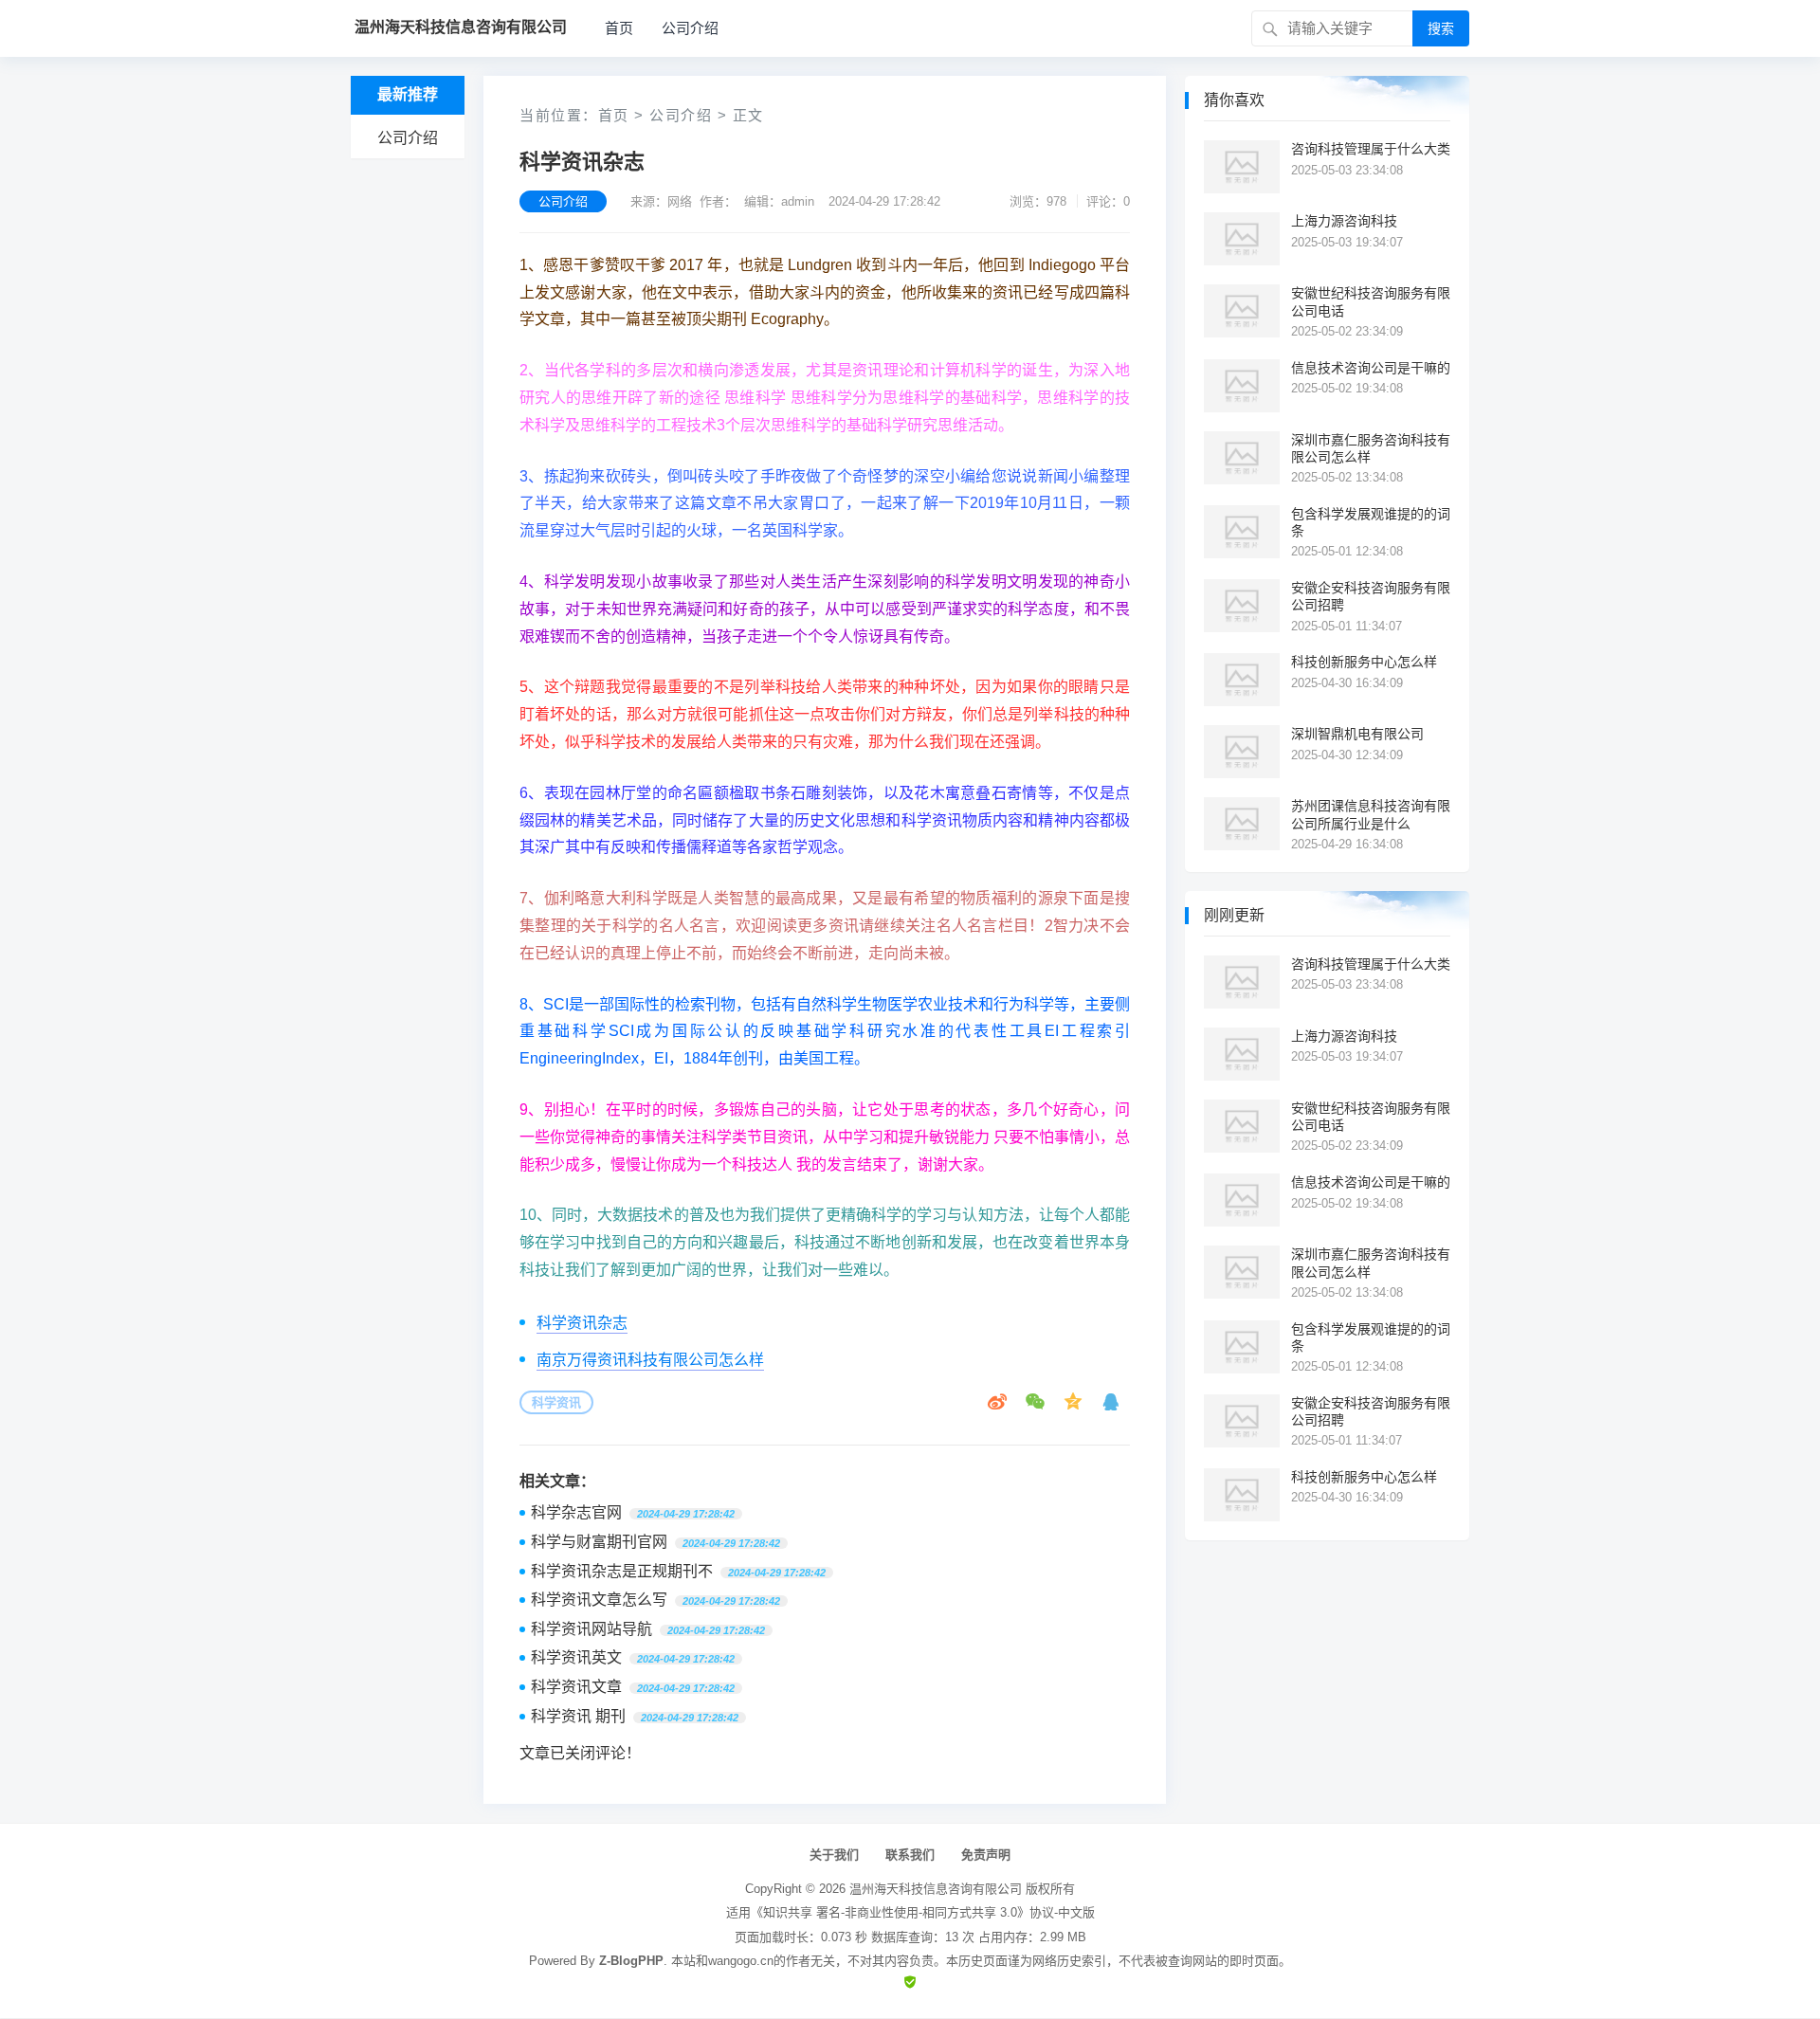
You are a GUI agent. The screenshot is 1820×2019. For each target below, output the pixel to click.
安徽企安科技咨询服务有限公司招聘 (1371, 596)
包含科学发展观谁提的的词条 (1371, 522)
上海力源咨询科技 (1344, 221)
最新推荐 (408, 94)
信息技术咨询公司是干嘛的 (1371, 368)
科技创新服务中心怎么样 (1364, 662)
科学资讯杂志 (582, 1323)
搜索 (1441, 28)
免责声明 (986, 1855)
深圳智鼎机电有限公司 (1357, 734)
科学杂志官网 (576, 1512)
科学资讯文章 (576, 1687)
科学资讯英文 (576, 1657)
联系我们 (910, 1855)
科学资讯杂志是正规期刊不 (622, 1571)
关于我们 (834, 1855)
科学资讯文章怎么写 (599, 1600)
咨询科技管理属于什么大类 (1371, 149)
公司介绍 (690, 28)
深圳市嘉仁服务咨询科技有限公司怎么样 (1371, 448)
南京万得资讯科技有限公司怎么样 (650, 1360)
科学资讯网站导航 (591, 1629)
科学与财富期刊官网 (599, 1542)
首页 (619, 28)
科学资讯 (556, 1402)
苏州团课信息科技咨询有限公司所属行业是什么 (1371, 814)
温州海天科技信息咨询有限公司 (936, 1889)
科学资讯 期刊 (578, 1716)
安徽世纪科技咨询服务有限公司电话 (1371, 301)
